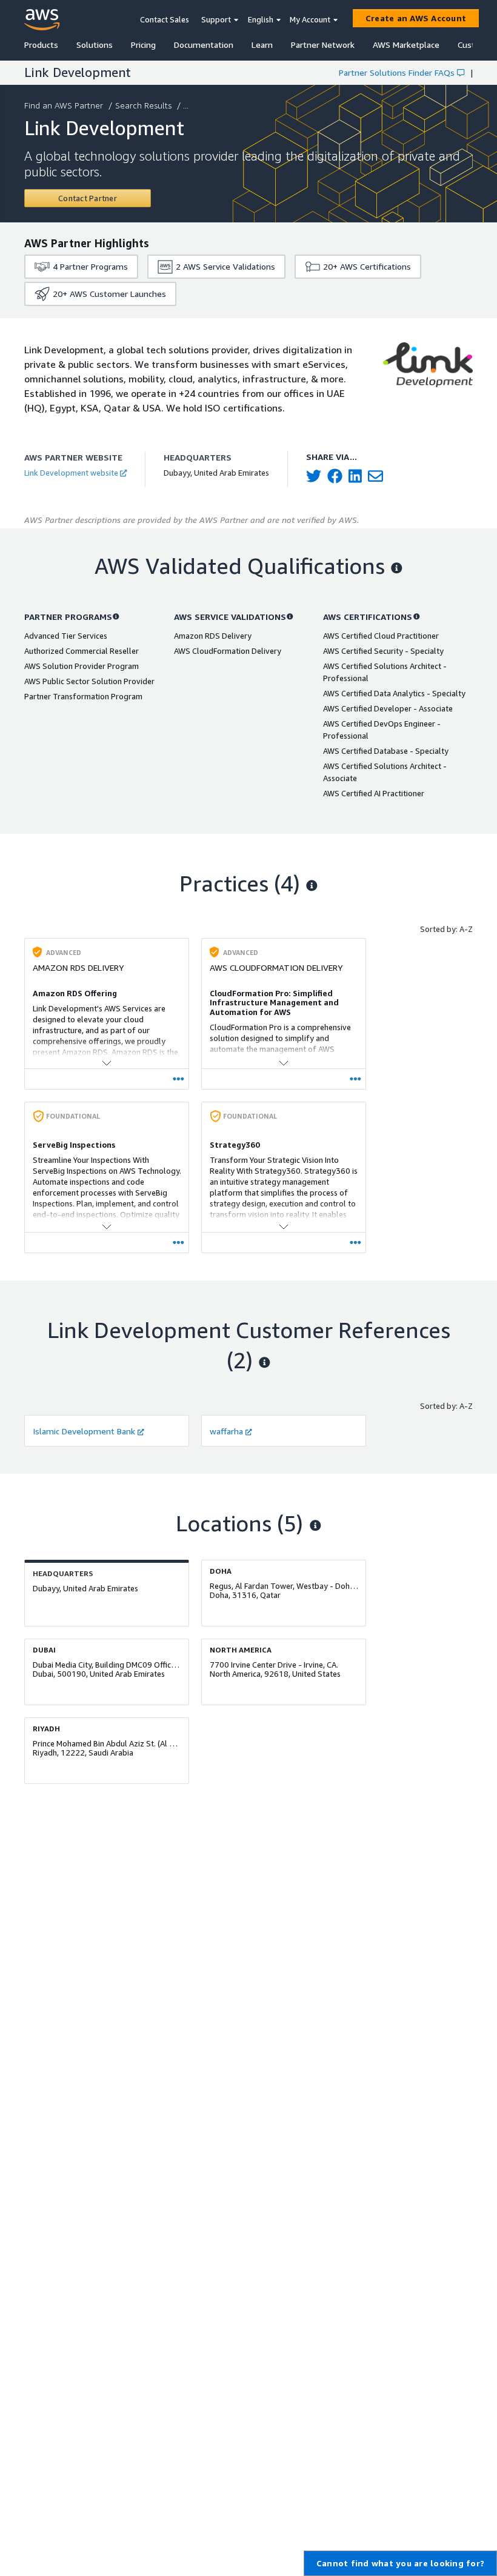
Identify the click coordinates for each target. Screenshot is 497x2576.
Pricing (143, 45)
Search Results (143, 105)
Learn (262, 45)
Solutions (95, 45)
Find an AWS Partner (64, 105)
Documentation (204, 45)
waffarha (226, 1431)
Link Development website (71, 473)
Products (41, 45)
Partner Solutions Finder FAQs (397, 72)
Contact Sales (165, 19)
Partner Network (323, 45)
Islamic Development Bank (84, 1431)
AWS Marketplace (406, 45)
